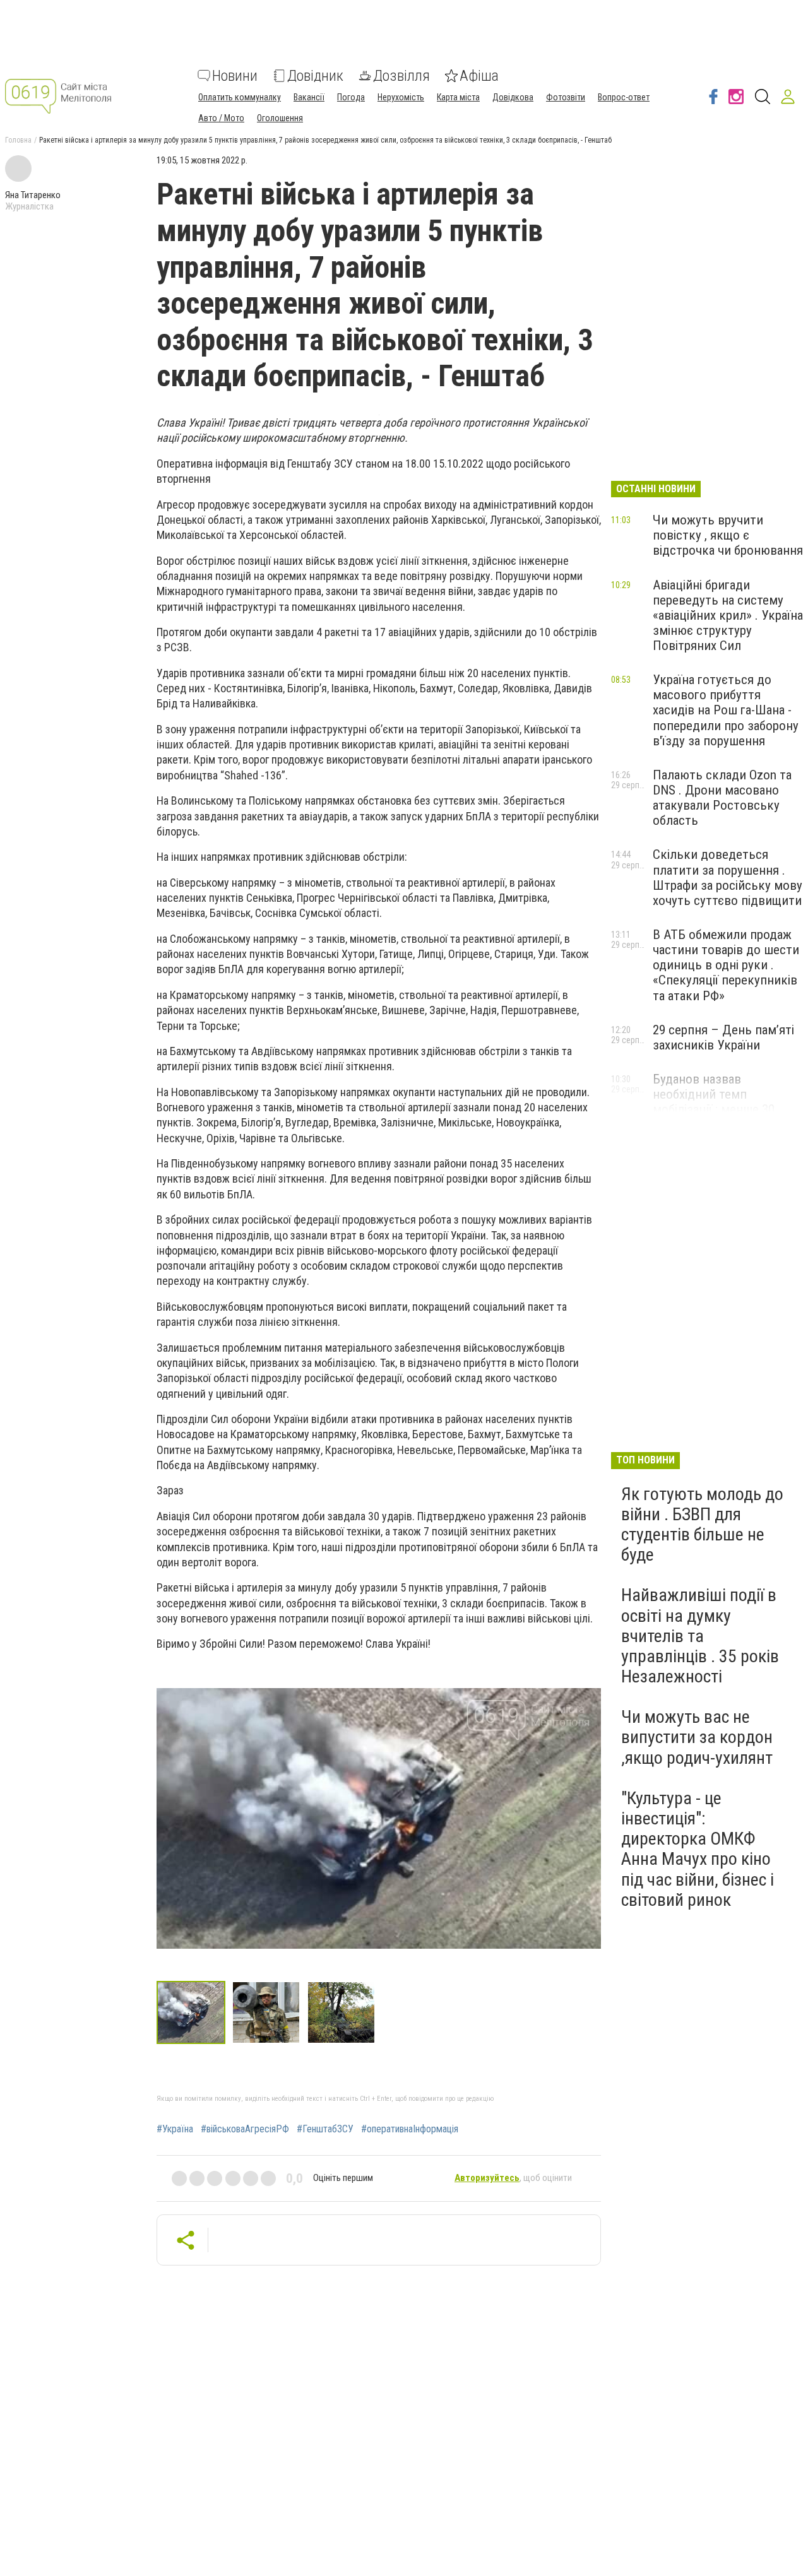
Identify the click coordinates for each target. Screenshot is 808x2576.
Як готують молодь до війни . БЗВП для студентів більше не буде (702, 1525)
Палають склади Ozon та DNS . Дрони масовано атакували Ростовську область (722, 798)
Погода (351, 97)
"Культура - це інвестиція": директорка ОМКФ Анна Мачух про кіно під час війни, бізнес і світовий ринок (698, 1849)
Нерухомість (401, 97)
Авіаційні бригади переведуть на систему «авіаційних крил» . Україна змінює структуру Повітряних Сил (728, 616)
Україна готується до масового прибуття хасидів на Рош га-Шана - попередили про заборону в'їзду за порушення (726, 710)
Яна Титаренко (33, 195)
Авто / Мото (221, 118)
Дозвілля (401, 76)
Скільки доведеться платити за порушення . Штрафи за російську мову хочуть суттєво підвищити (728, 877)
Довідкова (513, 97)
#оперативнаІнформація (410, 2129)
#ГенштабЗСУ (325, 2129)
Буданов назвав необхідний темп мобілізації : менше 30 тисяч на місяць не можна (726, 1102)
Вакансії (309, 97)
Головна (18, 140)
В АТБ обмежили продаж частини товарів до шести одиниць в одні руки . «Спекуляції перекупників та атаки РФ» (726, 965)
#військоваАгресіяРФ (245, 2129)
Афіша (479, 76)
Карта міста (458, 97)
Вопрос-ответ (624, 97)
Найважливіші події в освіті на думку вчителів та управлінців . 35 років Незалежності (700, 1636)
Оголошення (280, 118)
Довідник (315, 76)
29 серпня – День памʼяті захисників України (723, 1037)
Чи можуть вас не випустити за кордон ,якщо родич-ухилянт (697, 1737)
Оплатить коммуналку (240, 97)
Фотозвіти (566, 97)
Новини (235, 76)
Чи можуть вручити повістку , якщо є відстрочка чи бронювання (728, 535)
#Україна (175, 2129)
